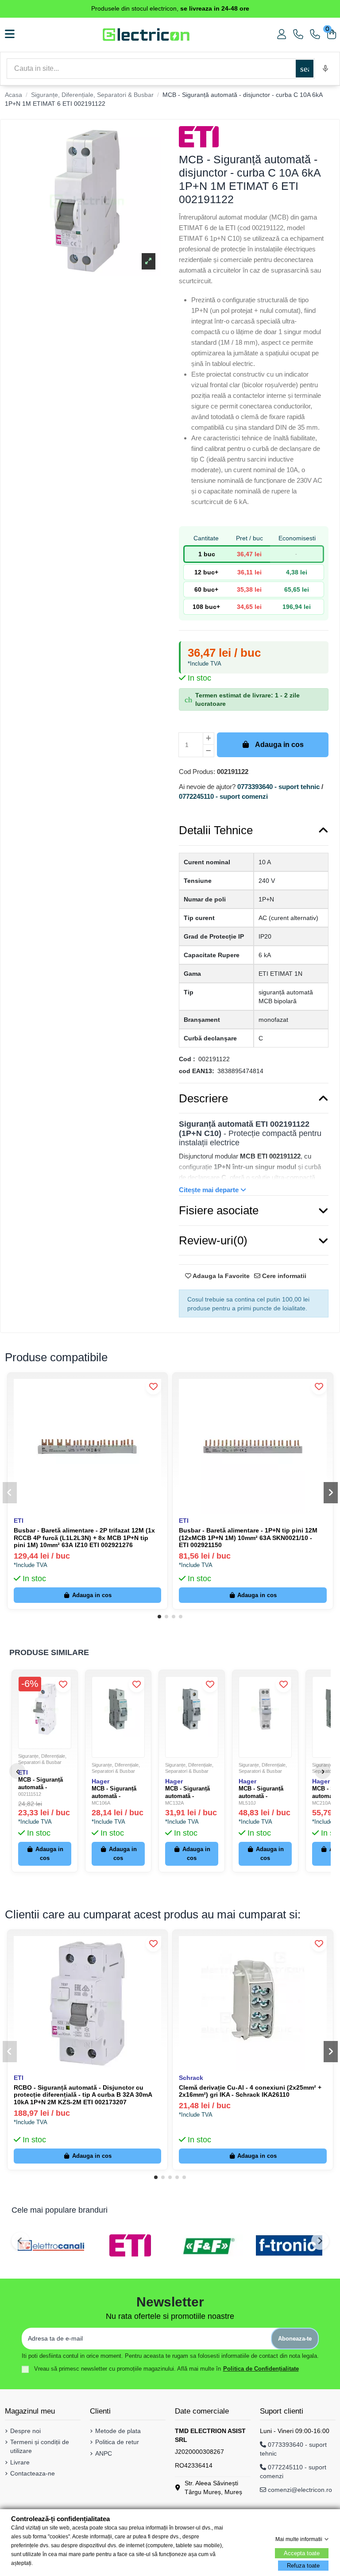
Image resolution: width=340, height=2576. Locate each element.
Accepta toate (302, 2553)
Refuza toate (303, 2566)
